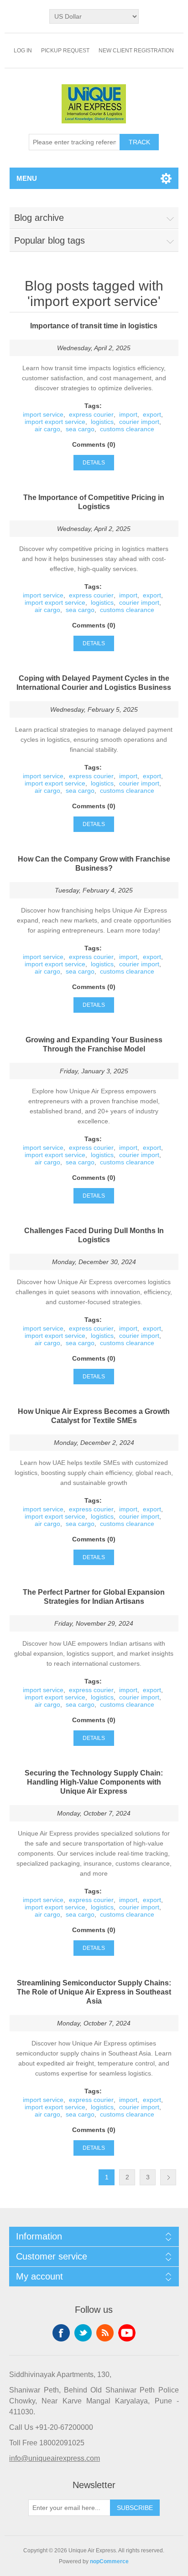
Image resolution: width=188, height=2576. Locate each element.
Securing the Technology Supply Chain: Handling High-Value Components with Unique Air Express (94, 1782)
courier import (139, 422)
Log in (23, 51)
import (128, 414)
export (152, 414)
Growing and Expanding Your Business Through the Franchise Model (94, 1044)
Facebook (61, 2333)
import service (43, 414)
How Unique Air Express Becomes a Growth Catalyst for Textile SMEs (94, 1416)
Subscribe (135, 2508)
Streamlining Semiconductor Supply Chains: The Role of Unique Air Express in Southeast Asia (94, 1992)
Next (168, 2177)
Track (139, 142)
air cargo (47, 429)
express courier (91, 414)
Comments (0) (94, 444)
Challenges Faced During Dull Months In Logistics (94, 1235)
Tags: (93, 406)
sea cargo (80, 429)
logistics (102, 422)
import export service (55, 422)
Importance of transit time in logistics (94, 326)
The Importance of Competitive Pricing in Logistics (94, 502)
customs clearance (127, 429)
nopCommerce (109, 2561)
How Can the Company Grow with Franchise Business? (94, 864)
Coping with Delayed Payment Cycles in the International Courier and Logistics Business (94, 683)
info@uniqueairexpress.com (55, 2458)
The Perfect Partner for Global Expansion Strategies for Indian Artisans (94, 1597)
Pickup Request (65, 51)
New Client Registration (136, 51)
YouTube (127, 2333)
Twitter (83, 2333)
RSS (105, 2333)
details (94, 463)
